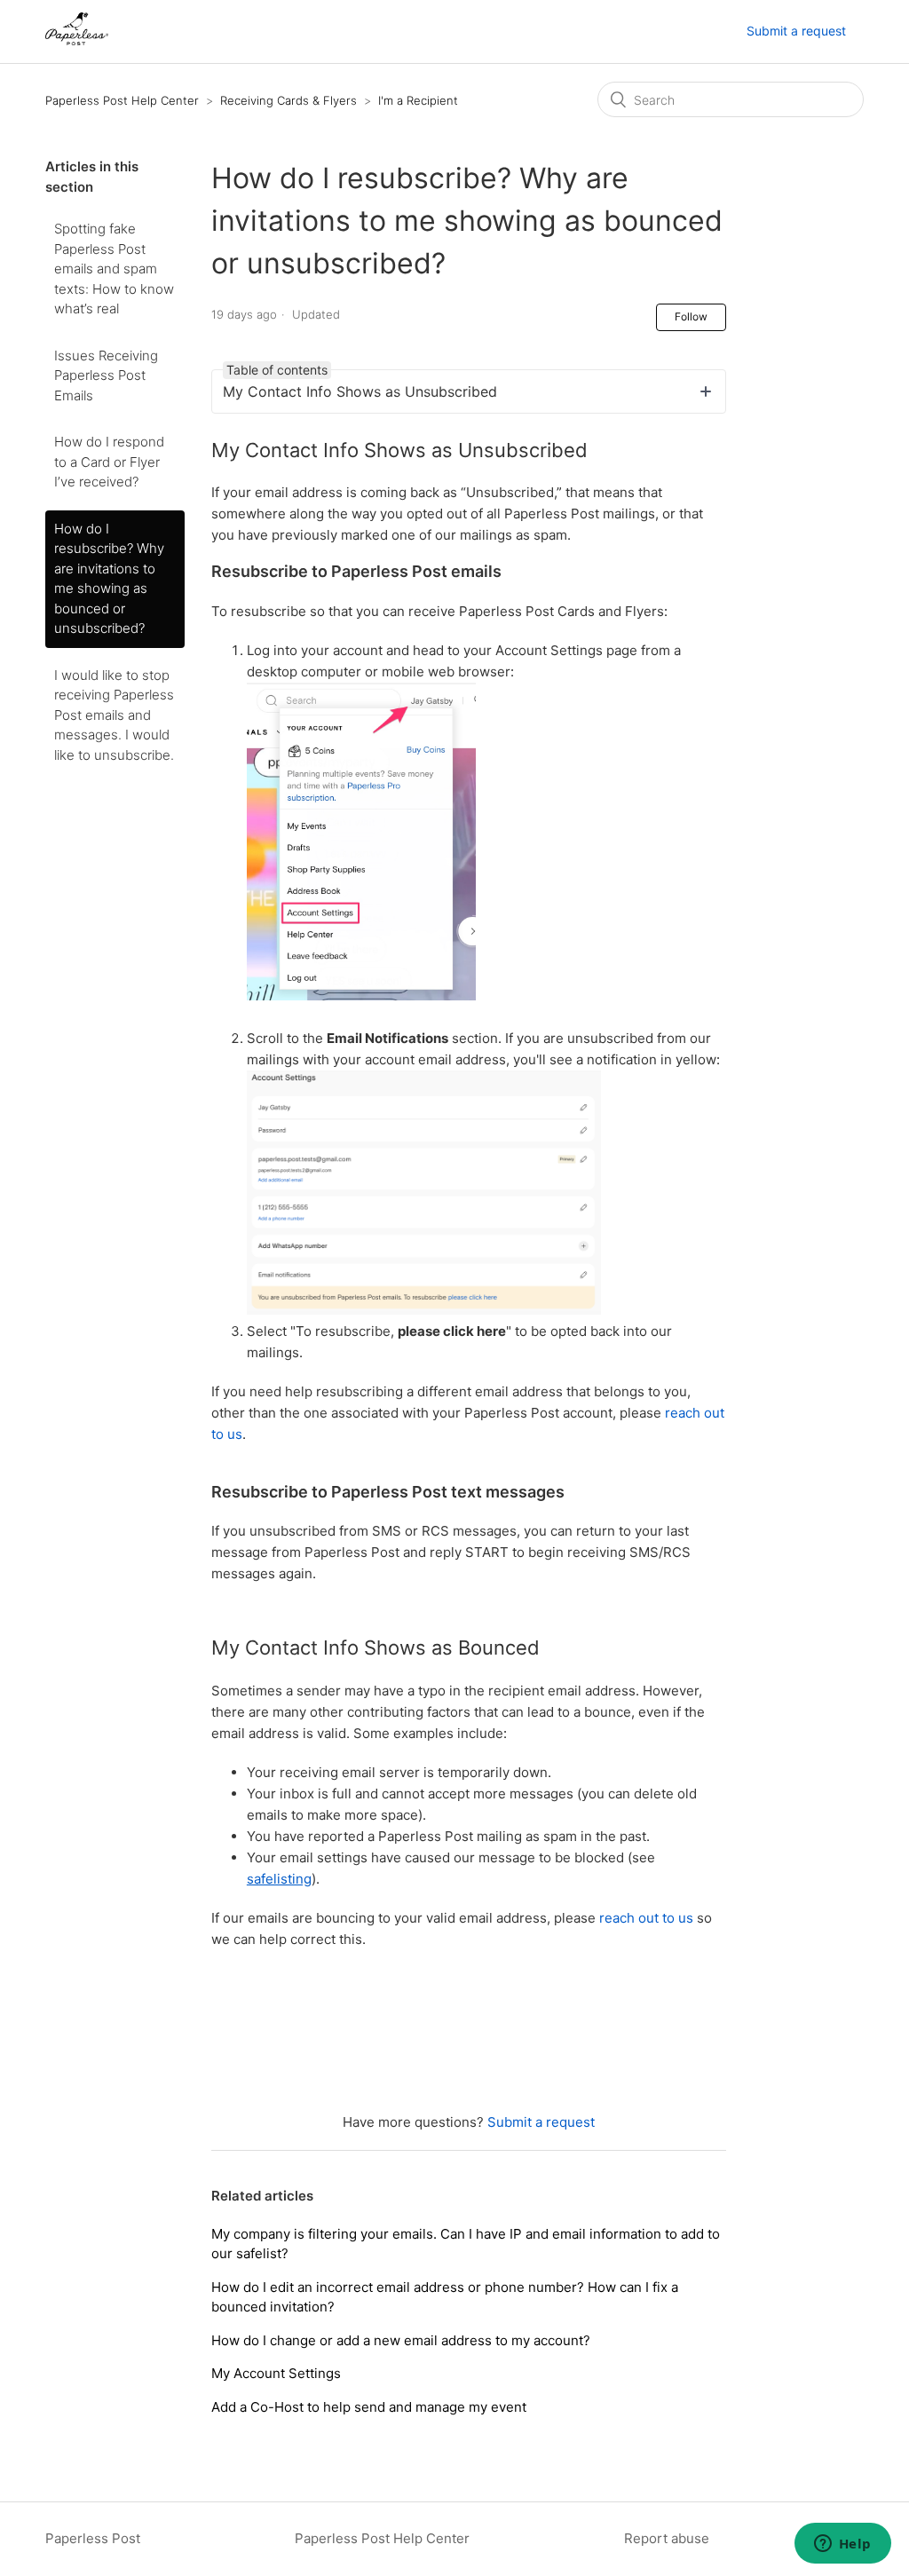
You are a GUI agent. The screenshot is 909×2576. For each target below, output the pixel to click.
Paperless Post (93, 2538)
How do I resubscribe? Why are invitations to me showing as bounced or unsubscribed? (109, 579)
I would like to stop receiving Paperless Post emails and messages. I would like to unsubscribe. (114, 715)
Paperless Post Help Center (122, 100)
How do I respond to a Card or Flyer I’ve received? (109, 462)
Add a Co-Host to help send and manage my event (369, 2407)
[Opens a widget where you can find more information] (842, 2545)
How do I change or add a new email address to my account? (401, 2340)
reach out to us (646, 1918)
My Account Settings (276, 2373)
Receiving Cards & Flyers (289, 100)
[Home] (76, 40)
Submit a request (796, 31)
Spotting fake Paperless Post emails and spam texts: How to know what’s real (114, 269)
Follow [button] (691, 316)
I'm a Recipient (418, 100)
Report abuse (667, 2538)
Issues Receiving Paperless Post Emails (106, 375)
